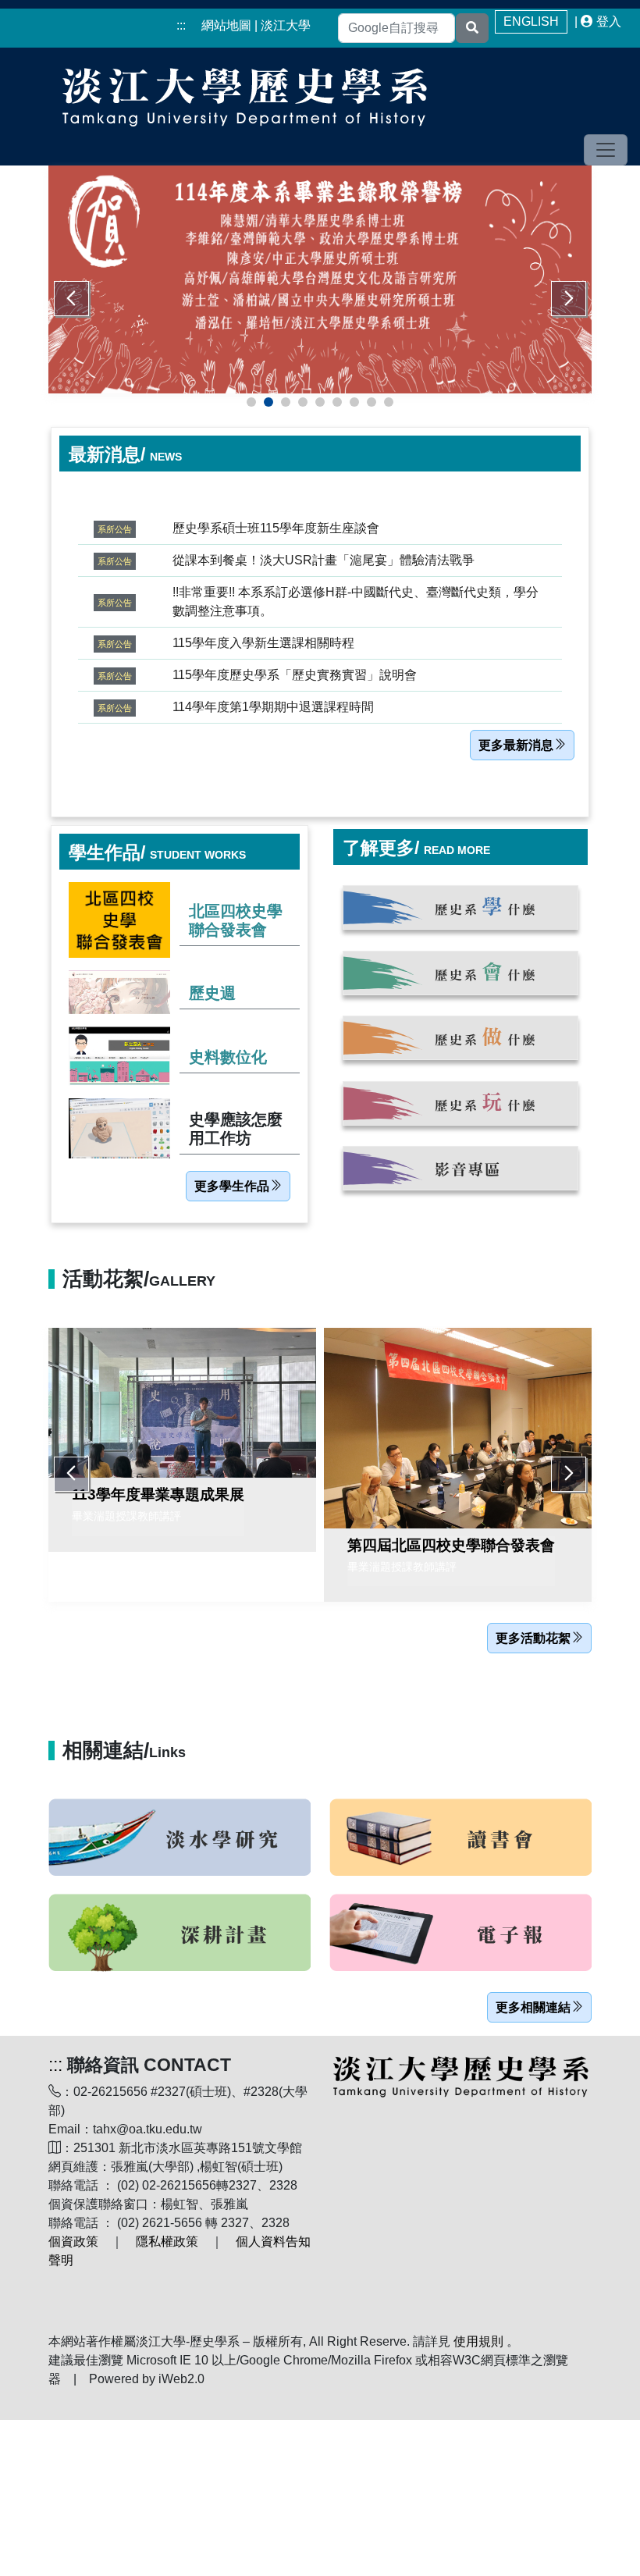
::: (181, 25)
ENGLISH (531, 21)
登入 (609, 21)
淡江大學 (286, 25)
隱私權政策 (167, 2242)
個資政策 (73, 2242)
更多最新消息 (516, 745)
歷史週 (212, 993)
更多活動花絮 (533, 1638)
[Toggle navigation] (606, 150)
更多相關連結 (533, 2007)
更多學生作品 (232, 1186)
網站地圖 (226, 25)
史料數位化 (228, 1057)
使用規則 (478, 2341)
